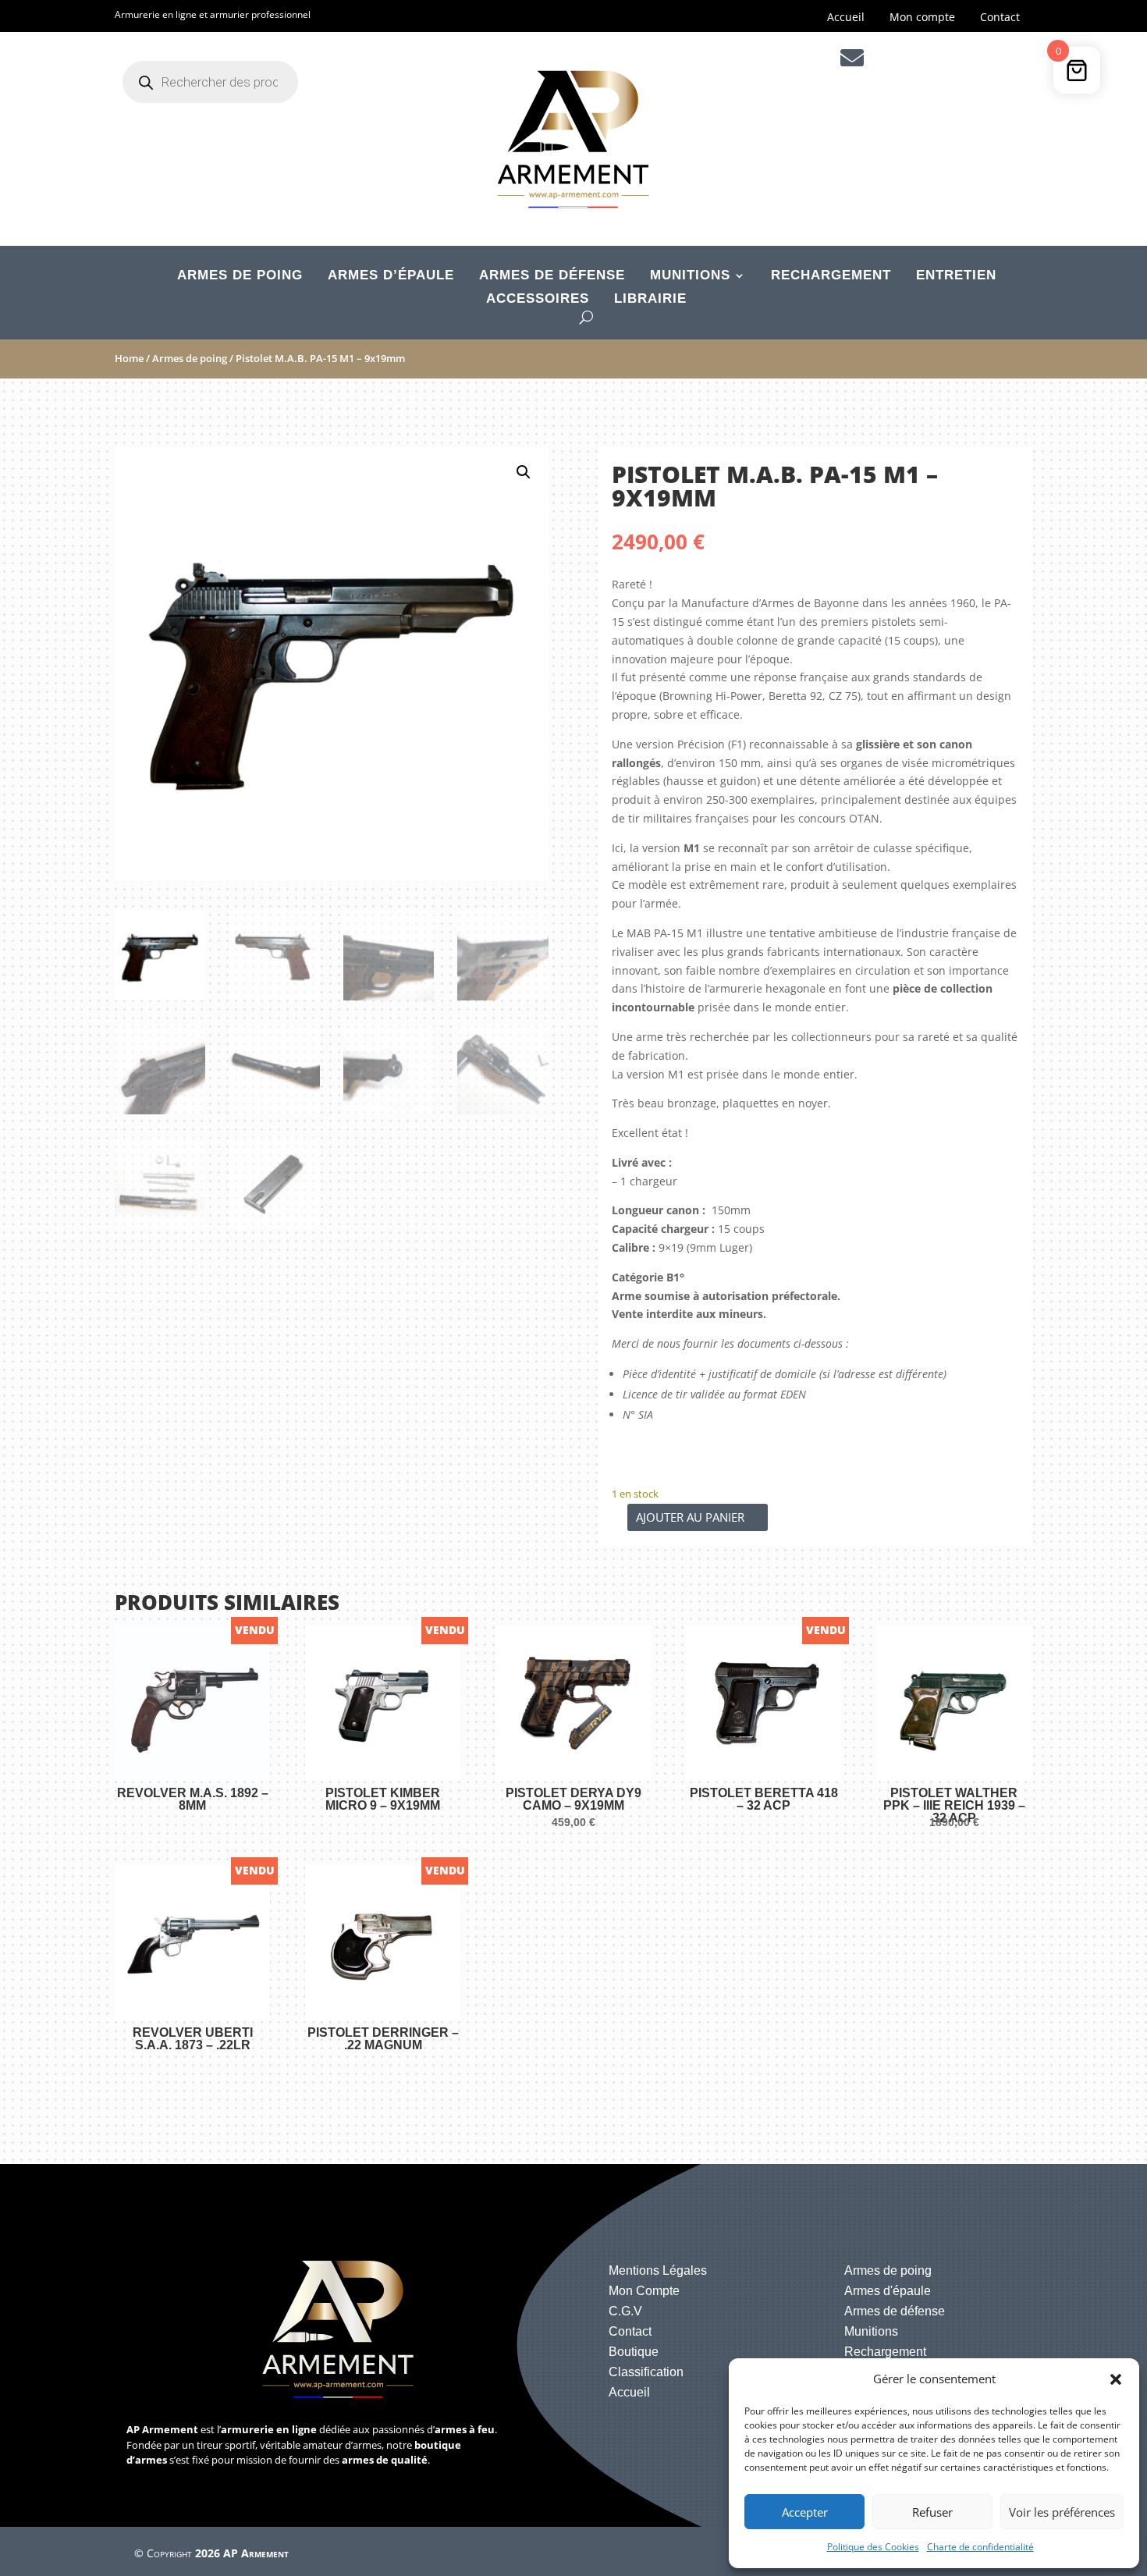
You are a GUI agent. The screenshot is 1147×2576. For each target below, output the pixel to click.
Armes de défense (552, 276)
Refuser (932, 2512)
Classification (646, 2372)
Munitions (690, 276)
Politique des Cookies (873, 2547)
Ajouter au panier (690, 1517)
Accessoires (538, 300)
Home (129, 358)
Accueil (846, 18)
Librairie (650, 300)
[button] (1116, 2379)
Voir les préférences (1062, 2512)
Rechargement (831, 276)
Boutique (634, 2352)
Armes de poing (240, 276)
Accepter (805, 2512)
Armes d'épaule (888, 2291)
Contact (1000, 18)
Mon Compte (644, 2291)
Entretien (956, 276)
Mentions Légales (658, 2270)
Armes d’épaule (391, 276)
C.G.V (625, 2311)
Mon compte (922, 18)
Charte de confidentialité (980, 2547)
